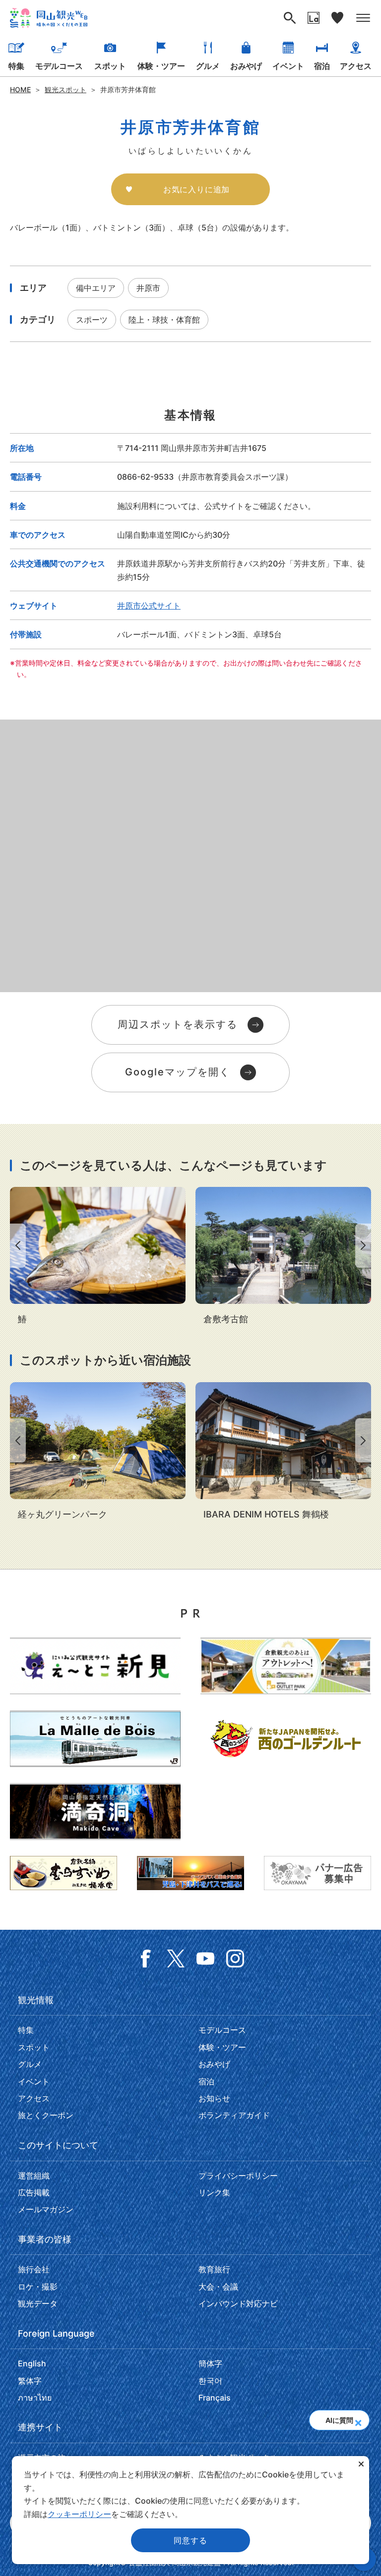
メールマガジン (46, 2209)
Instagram (235, 1959)
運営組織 (34, 2176)
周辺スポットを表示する (178, 1024)
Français (215, 2398)
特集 (16, 66)
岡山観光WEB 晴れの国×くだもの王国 (49, 18)
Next (365, 1246)
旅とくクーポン (46, 2115)
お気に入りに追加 (196, 189)
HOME (20, 89)
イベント (288, 66)
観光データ (38, 2303)
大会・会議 (218, 2287)
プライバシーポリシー (238, 2176)
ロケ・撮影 (38, 2287)
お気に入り (337, 18)
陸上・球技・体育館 (164, 320)
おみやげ (246, 66)
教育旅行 (214, 2269)
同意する (190, 2540)
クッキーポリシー (79, 2514)
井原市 (148, 288)
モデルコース (59, 66)
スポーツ (92, 320)
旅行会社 (34, 2269)
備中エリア (96, 288)
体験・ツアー (161, 66)
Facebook (146, 1959)
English (32, 2363)
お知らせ (214, 2098)
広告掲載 (34, 2192)
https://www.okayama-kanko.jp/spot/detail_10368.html (283, 1257)
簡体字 (210, 2363)
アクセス (356, 66)
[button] (358, 2420)
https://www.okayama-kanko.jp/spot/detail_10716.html (98, 1452)
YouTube (205, 1959)
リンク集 (214, 2192)
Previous (16, 1246)
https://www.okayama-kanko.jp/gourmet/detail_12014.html (98, 1257)
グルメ (208, 66)
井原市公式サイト (149, 606)
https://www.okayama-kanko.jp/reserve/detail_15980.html (283, 1452)
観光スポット (65, 89)
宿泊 (322, 66)
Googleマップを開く (178, 1072)
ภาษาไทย (35, 2398)
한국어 (210, 2381)
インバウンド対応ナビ (238, 2303)
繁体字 (30, 2381)
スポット (110, 66)
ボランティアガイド (234, 2115)
